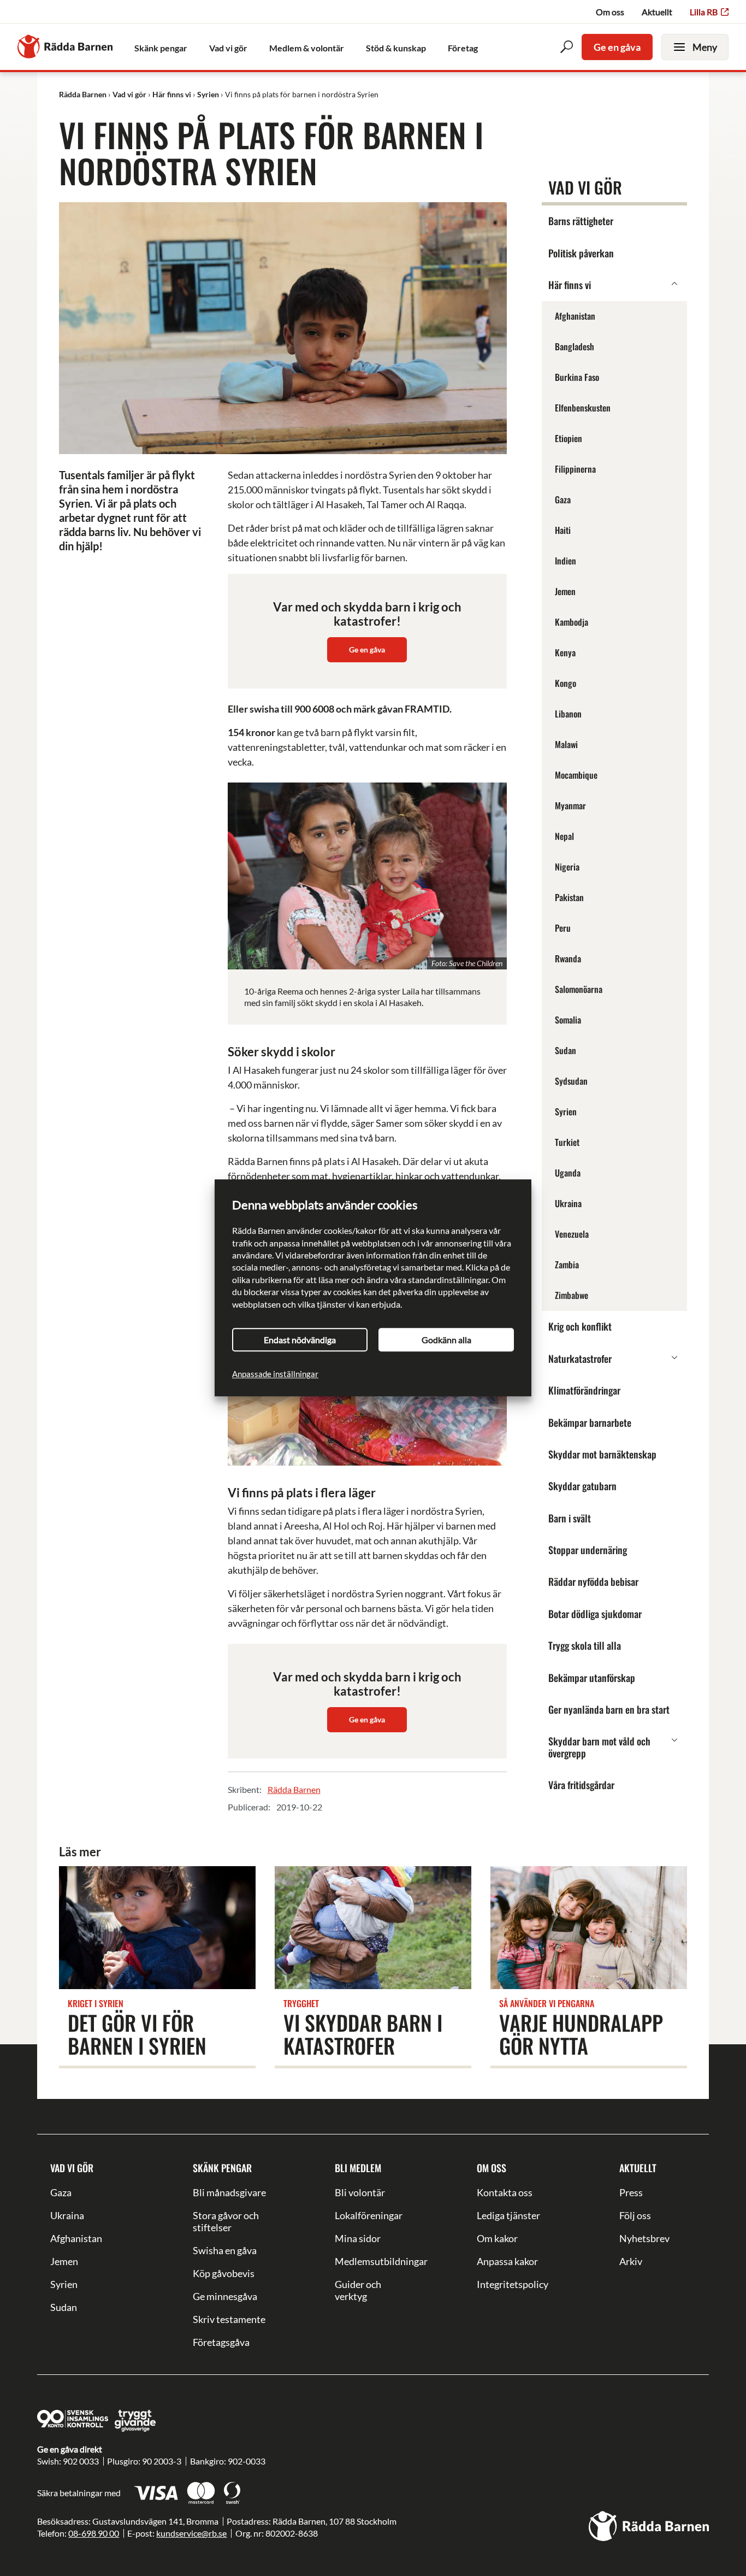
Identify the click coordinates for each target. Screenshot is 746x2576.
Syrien (64, 2284)
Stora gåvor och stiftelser (226, 2221)
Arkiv (631, 2261)
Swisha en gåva (225, 2250)
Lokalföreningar (369, 2215)
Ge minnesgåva (225, 2296)
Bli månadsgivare (229, 2192)
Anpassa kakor (507, 2261)
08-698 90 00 (94, 2533)
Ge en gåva (617, 47)
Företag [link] (463, 48)
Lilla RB (704, 12)
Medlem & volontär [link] (307, 48)
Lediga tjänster (508, 2215)
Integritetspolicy (513, 2284)
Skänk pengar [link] (161, 48)
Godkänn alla (446, 1340)
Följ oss (635, 2215)
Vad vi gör (72, 2168)
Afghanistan (76, 2238)
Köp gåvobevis (224, 2273)
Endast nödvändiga (300, 1340)
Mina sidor (358, 2238)
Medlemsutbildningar (373, 2261)
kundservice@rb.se (191, 2533)
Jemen (64, 2261)
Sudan (64, 2307)
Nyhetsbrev (644, 2238)
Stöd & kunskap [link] (396, 48)
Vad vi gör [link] (228, 48)
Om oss (610, 12)
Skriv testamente (229, 2319)
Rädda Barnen (294, 1789)
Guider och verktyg (358, 2290)
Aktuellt (657, 12)
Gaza (61, 2192)
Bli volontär (360, 2192)
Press (631, 2192)
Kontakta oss (505, 2192)
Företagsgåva (221, 2342)
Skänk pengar (222, 2168)
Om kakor (497, 2238)
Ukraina (67, 2215)
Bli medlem (358, 2168)
